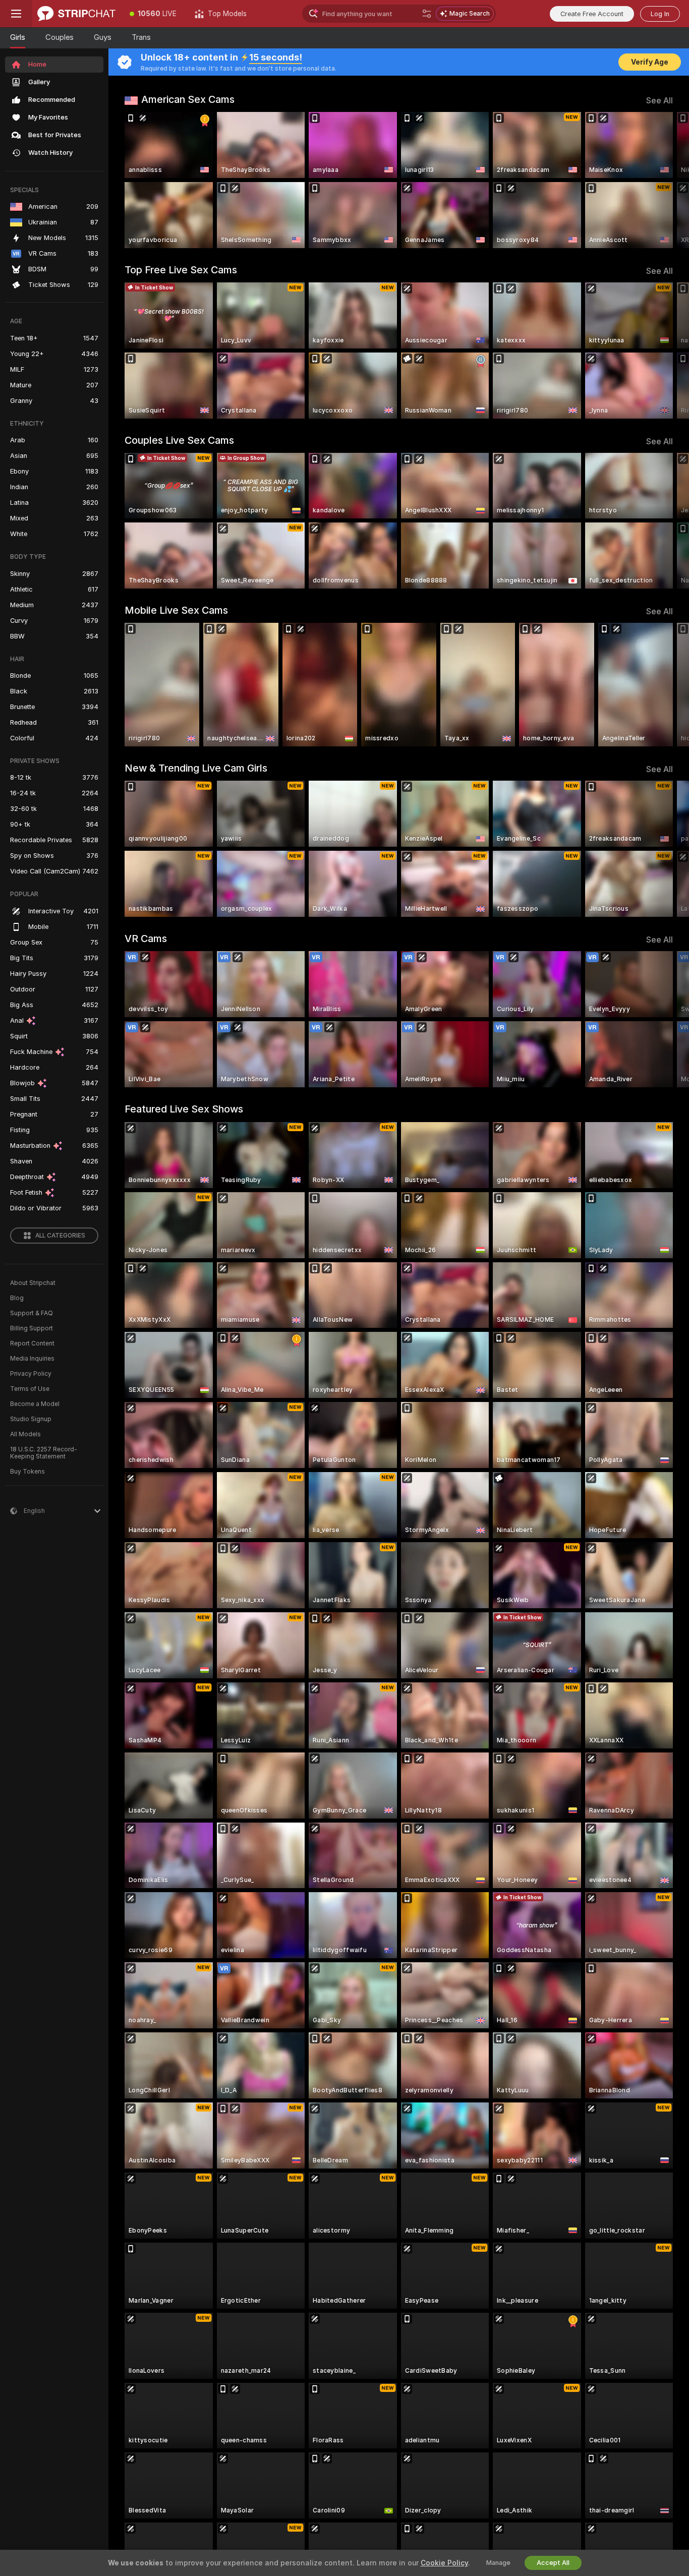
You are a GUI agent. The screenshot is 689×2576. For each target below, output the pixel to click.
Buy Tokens (27, 1472)
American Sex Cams (188, 99)
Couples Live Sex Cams (179, 440)
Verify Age (650, 62)
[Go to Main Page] (76, 14)
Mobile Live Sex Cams (176, 610)
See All (659, 101)
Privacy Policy (31, 1374)
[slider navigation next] (664, 180)
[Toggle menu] (16, 14)
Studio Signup (31, 1419)
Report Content (32, 1343)
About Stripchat (33, 1283)
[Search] (427, 14)
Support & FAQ (32, 1313)
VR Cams (146, 939)
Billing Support (32, 1328)
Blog (17, 1298)
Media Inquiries (32, 1359)
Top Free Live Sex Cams (181, 270)
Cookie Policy (444, 2563)
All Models (25, 1434)
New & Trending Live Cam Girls (196, 768)
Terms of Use (30, 1389)
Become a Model (35, 1404)
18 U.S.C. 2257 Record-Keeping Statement (44, 1453)
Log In (660, 14)
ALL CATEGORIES (60, 1236)
